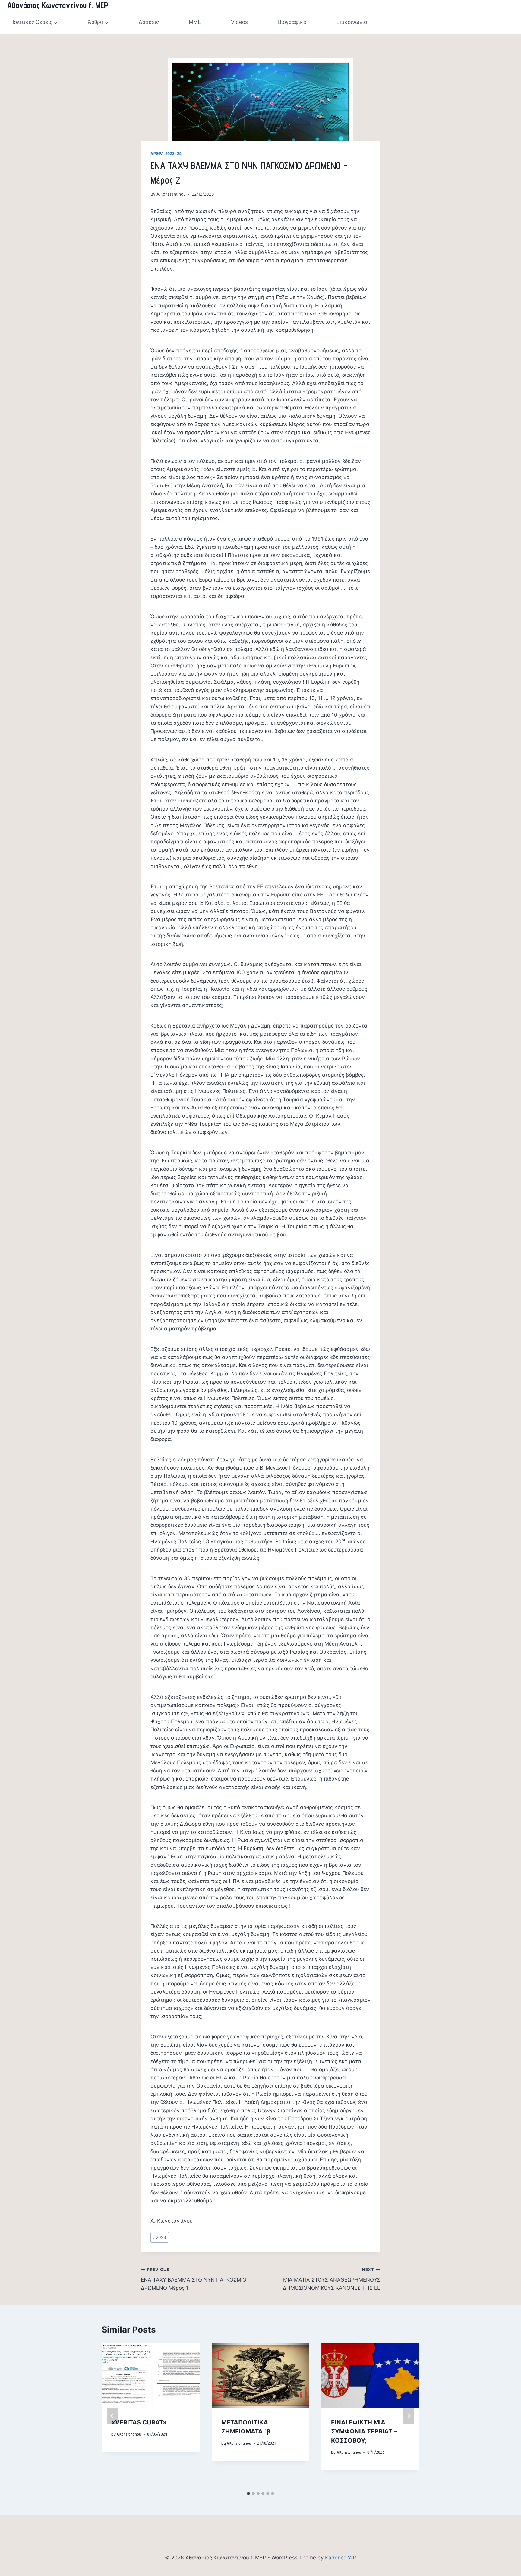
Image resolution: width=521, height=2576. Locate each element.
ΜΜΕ (195, 22)
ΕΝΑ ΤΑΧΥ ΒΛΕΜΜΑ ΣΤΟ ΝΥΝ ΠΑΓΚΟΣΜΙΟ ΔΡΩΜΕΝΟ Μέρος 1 (194, 2279)
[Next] (409, 2416)
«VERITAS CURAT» (139, 2422)
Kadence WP (341, 2558)
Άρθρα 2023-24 (166, 154)
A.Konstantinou (171, 194)
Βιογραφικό (292, 22)
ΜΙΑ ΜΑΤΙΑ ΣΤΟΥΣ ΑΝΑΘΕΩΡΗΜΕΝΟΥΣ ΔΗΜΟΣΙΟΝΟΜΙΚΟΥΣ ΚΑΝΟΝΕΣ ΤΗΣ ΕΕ (332, 2279)
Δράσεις (149, 22)
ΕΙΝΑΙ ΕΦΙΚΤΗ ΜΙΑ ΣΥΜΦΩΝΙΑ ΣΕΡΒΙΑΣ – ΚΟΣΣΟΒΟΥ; (364, 2431)
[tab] (248, 2493)
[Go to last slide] (112, 2416)
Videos (239, 22)
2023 (160, 2237)
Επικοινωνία (352, 22)
